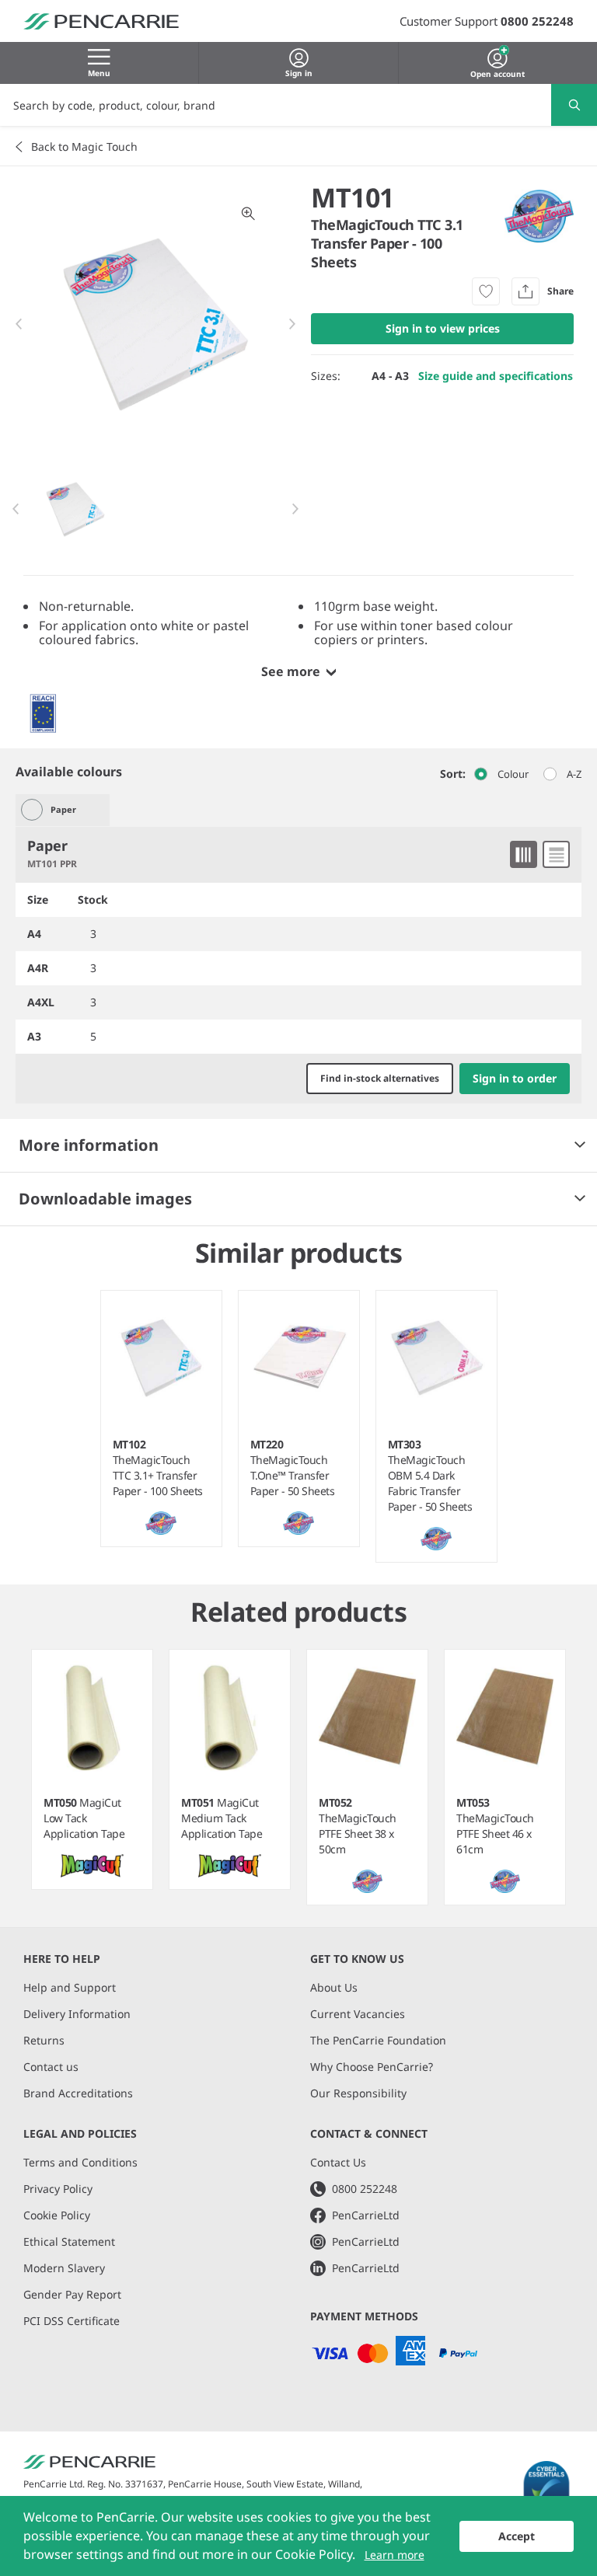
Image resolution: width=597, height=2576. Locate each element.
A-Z (574, 774)
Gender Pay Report (72, 2294)
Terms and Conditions (80, 2162)
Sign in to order (515, 1078)
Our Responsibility (358, 2093)
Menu (99, 73)
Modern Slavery (64, 2268)
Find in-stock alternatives (380, 1078)
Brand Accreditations (78, 2093)
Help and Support (70, 1987)
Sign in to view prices (443, 328)
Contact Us (338, 2162)
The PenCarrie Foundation (378, 2040)
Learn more (395, 2555)
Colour (513, 774)
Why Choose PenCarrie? (372, 2067)
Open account (497, 72)
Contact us (51, 2067)
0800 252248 (537, 21)
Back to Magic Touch (84, 146)
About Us (334, 1987)
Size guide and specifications (496, 376)
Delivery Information (77, 2014)
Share (560, 291)
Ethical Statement (69, 2241)
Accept (517, 2536)
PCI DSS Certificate (72, 2321)
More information (89, 1145)
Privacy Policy (58, 2189)
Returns (44, 2040)
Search (574, 105)
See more (291, 671)
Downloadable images (105, 1199)
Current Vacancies (358, 2014)
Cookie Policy (57, 2215)
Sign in (299, 73)
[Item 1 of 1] (156, 509)
